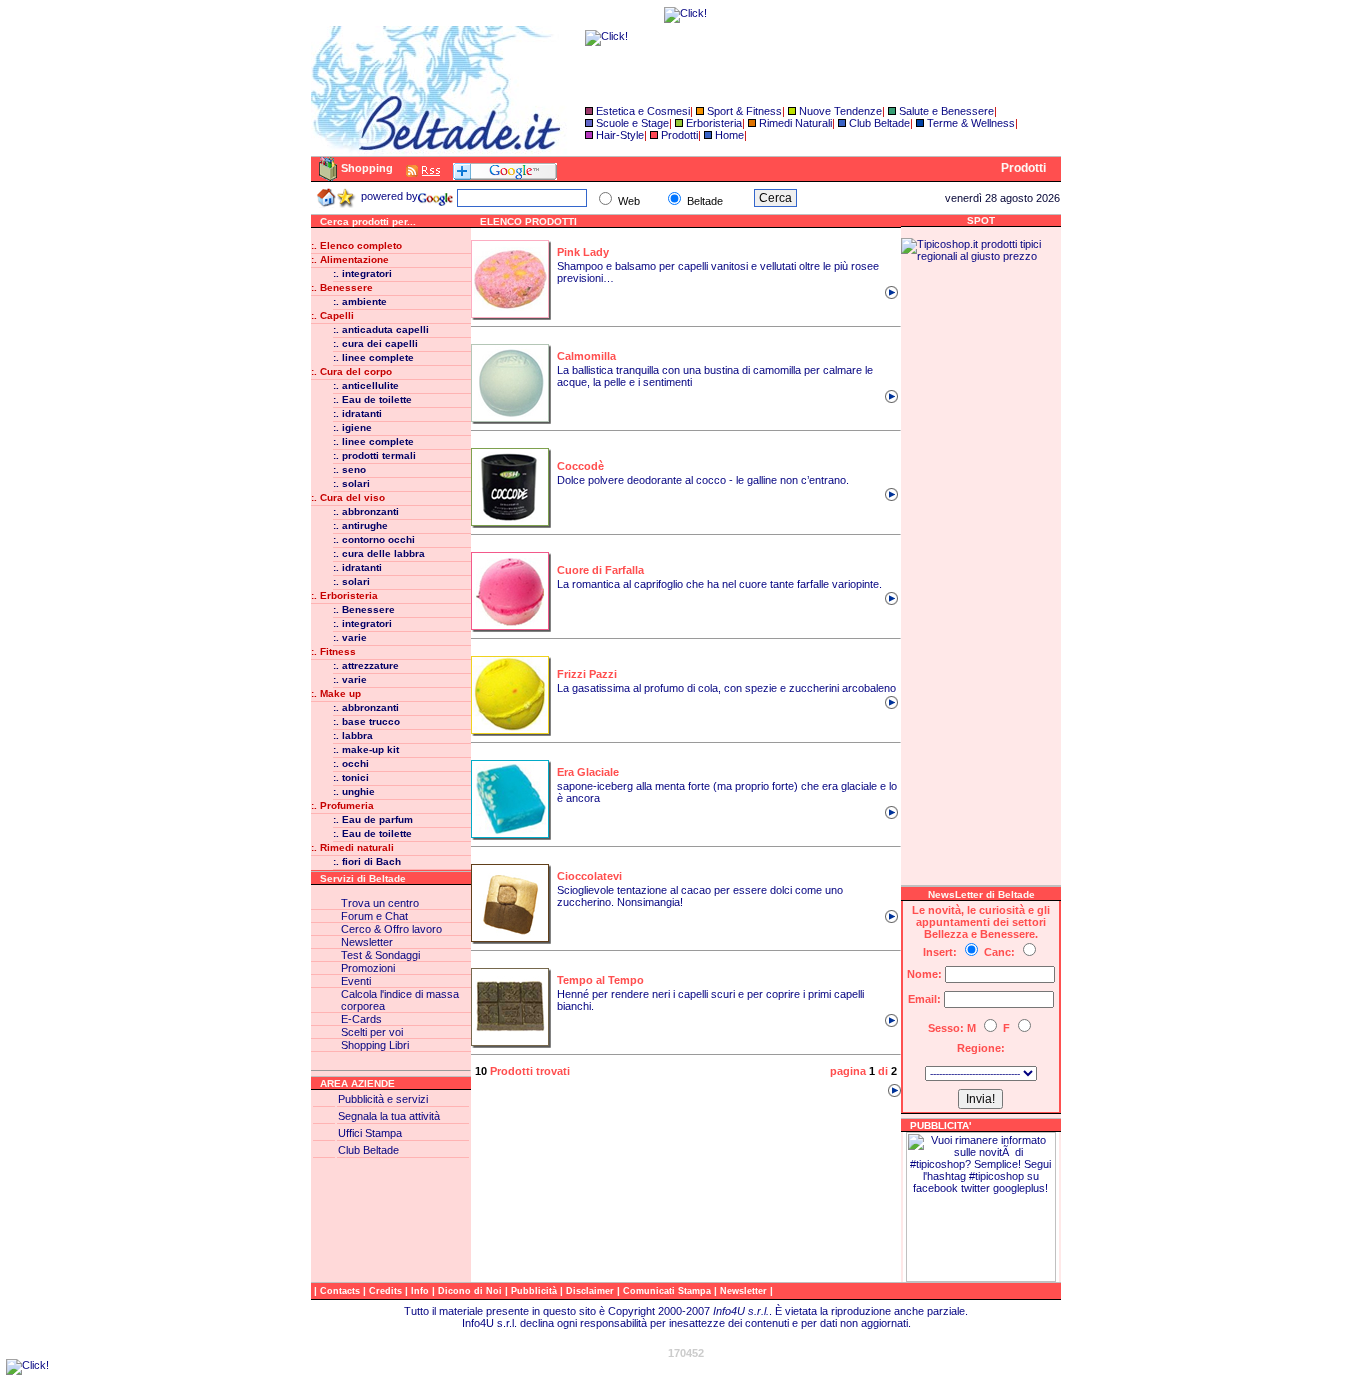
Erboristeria (714, 123)
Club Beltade (879, 123)
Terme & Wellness (971, 123)
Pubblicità (535, 1291)
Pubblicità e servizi (383, 1099)
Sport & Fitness (744, 111)
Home (729, 135)
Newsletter (367, 942)
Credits (387, 1291)
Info (421, 1291)
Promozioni (368, 968)
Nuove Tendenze (840, 111)
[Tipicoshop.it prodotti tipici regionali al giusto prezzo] (981, 256)
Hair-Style (620, 135)
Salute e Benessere (946, 111)
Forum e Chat (374, 916)
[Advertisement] (981, 562)
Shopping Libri (375, 1045)
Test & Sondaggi (380, 955)
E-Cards (361, 1019)
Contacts (341, 1291)
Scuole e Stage (632, 123)
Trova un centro (380, 903)
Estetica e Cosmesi (643, 111)
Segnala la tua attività (389, 1116)
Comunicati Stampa (668, 1291)
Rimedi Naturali (795, 123)
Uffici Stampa (370, 1133)
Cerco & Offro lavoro (391, 929)
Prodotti (679, 135)
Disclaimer (590, 1291)
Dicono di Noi (470, 1291)
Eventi (356, 981)
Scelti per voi (372, 1032)
